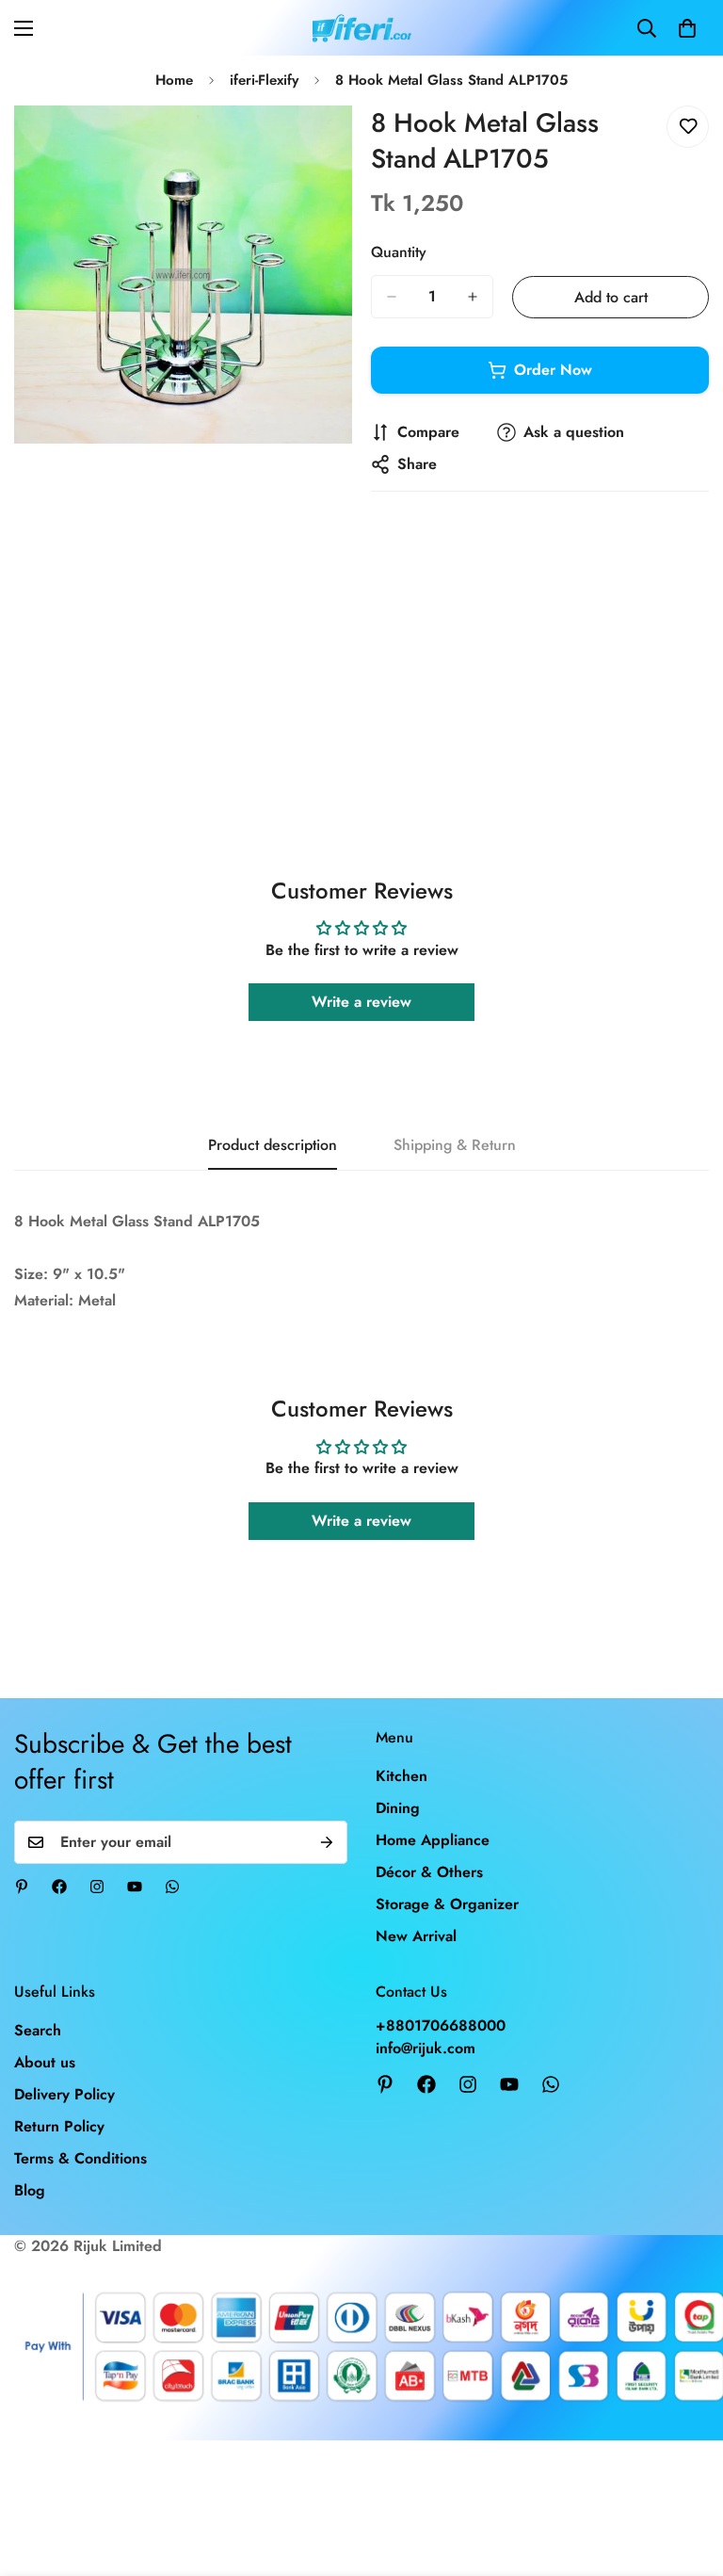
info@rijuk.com (426, 2048)
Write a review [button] (361, 1002)
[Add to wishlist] (688, 127)
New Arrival (416, 1936)
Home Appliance (433, 1840)
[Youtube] (135, 1887)
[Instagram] (97, 1887)
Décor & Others (429, 1872)
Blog (30, 2190)
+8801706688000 (441, 2025)
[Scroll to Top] (686, 2473)
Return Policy (59, 2126)
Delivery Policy (64, 2094)
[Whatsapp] (172, 1887)
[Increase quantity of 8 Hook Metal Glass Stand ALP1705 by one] (473, 297)
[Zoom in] (321, 146)
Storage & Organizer (447, 1904)
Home (174, 80)
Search (38, 2030)
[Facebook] (59, 1887)
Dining (398, 1808)
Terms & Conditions (80, 2158)
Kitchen (402, 1776)
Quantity (399, 252)
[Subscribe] (327, 1842)
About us (45, 2062)
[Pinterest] (22, 1887)
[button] (687, 28)
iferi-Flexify (264, 80)
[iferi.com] (362, 28)
